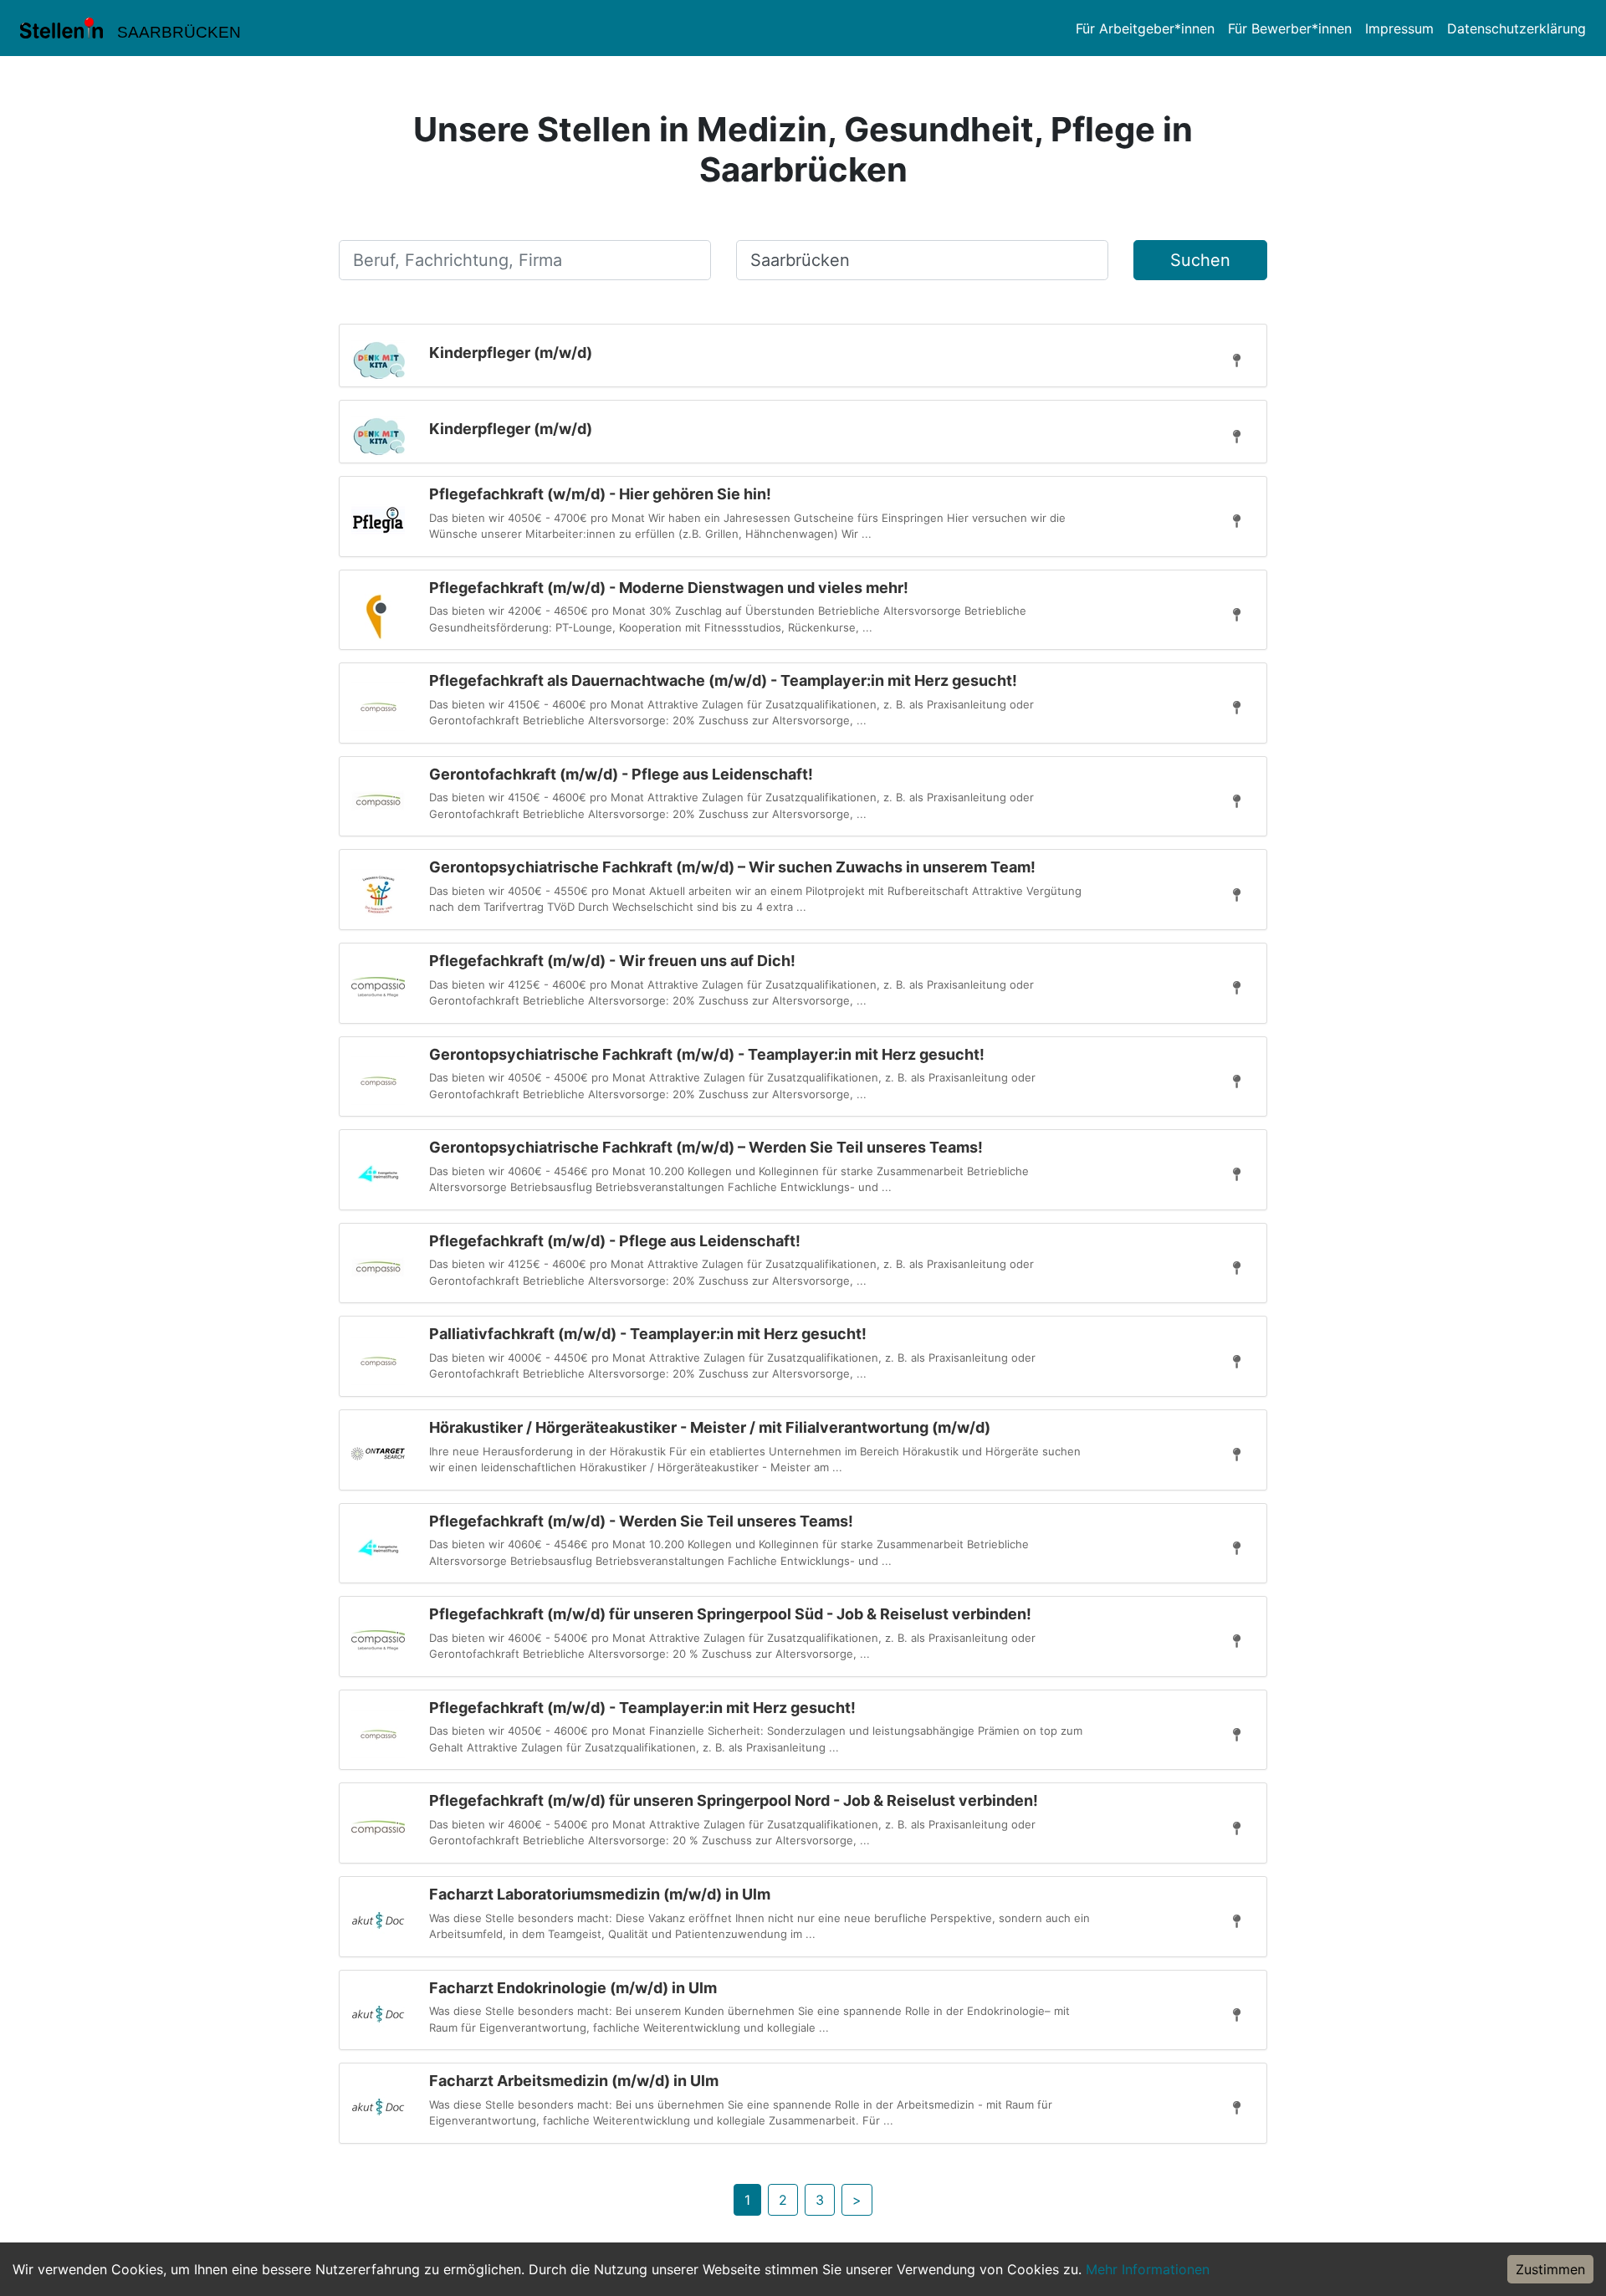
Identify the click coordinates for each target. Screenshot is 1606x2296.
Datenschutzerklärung (1516, 28)
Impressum (1399, 28)
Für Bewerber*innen (1290, 28)
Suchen (1200, 260)
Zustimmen (1550, 2269)
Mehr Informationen (1148, 2269)
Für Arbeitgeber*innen (1145, 28)
